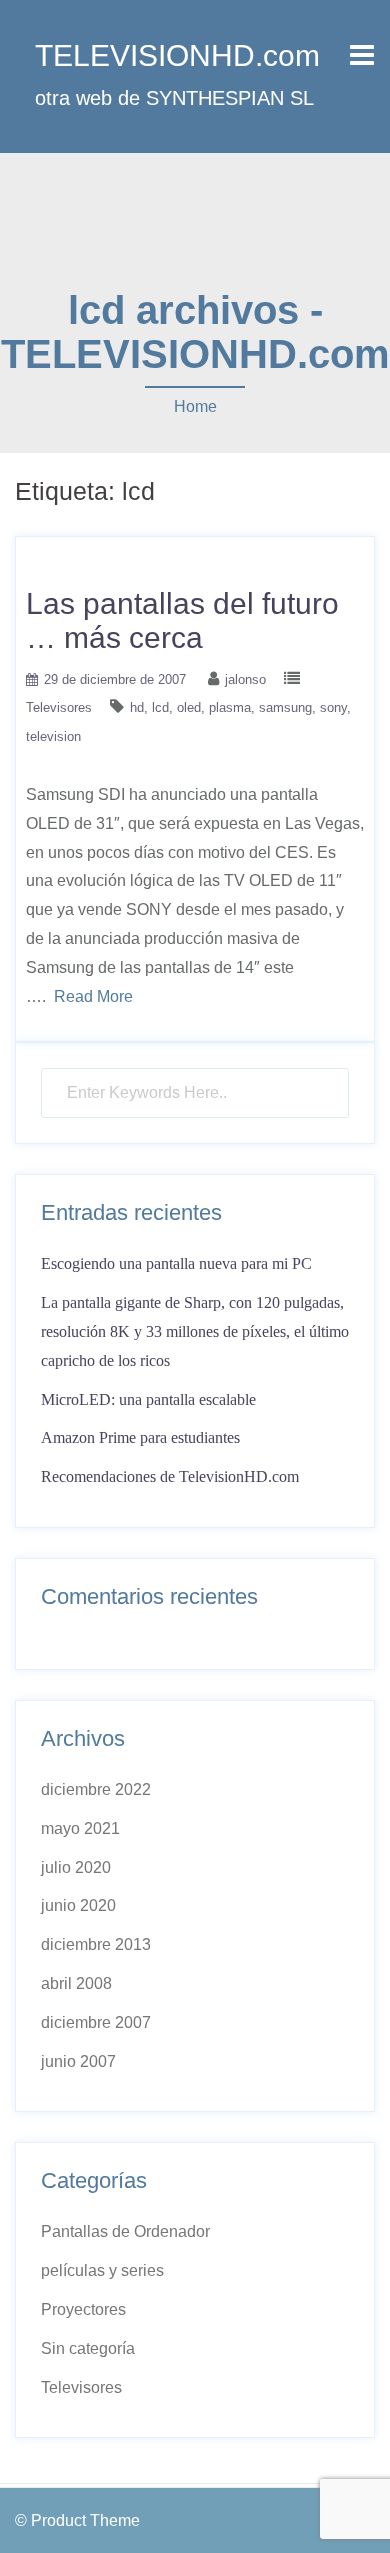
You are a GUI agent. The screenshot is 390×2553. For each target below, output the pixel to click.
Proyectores (83, 2309)
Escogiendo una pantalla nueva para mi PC (176, 1263)
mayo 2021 (80, 1828)
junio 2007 (78, 2061)
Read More (93, 996)
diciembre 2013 (96, 1944)
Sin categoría (88, 2348)
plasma (230, 707)
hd (137, 707)
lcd (160, 707)
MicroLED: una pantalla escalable (148, 1399)
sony (333, 707)
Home (195, 406)
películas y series (102, 2270)
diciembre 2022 (96, 1789)
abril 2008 (76, 1983)
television (53, 736)
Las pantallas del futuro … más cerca (182, 620)
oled (189, 707)
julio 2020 (76, 1867)
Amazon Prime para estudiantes (140, 1437)
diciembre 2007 (96, 2022)
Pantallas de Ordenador (125, 2231)
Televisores (59, 707)
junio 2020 (78, 1905)
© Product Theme (77, 2520)
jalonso (245, 679)
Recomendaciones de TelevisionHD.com (170, 1476)
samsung (285, 707)
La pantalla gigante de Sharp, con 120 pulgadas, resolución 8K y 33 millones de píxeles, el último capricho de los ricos (195, 1331)
